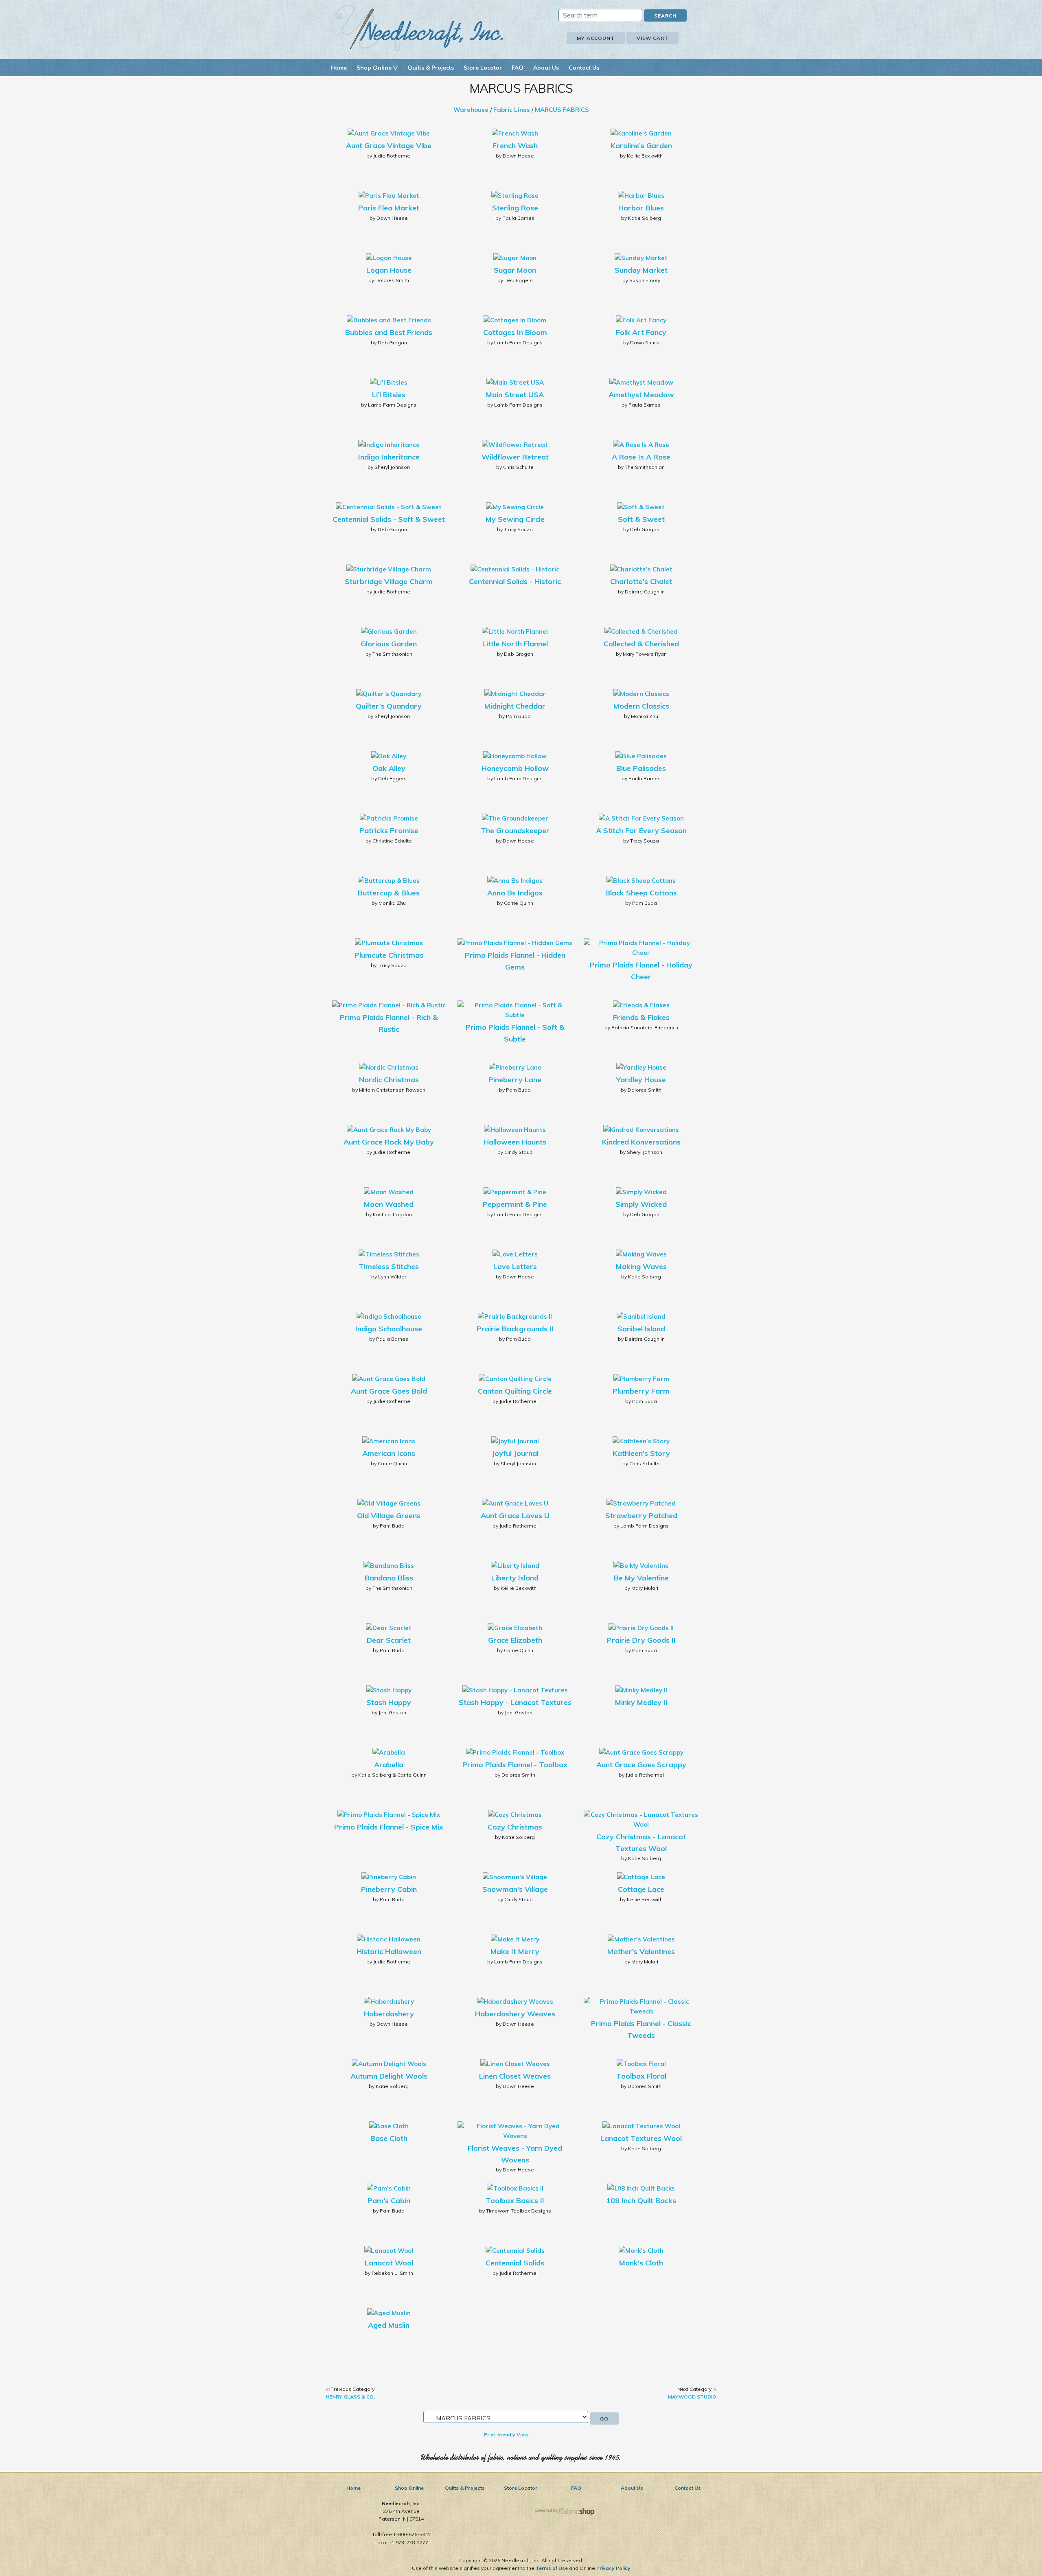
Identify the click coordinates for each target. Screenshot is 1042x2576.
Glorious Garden (389, 644)
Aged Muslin (389, 2325)
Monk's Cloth (641, 2263)
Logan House (389, 270)
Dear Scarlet (389, 1640)
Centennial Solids (515, 2263)
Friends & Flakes (641, 1017)
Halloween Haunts (515, 1142)
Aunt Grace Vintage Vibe (389, 146)
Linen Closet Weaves (515, 2076)
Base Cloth (389, 2138)
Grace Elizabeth (515, 1640)
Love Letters (515, 1266)
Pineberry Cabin (389, 1889)
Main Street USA (515, 395)
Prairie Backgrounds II (515, 1329)
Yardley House (641, 1080)
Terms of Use (552, 2568)
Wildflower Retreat (515, 457)
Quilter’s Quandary (389, 706)
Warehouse (471, 110)
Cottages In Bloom (515, 332)
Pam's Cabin (389, 2201)
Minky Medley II (641, 1702)
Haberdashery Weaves (515, 2014)
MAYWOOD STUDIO (692, 2397)
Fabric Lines (512, 110)
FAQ (518, 68)
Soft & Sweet (641, 519)
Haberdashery (389, 2014)
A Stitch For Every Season (641, 831)
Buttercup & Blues (389, 893)
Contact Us (584, 68)
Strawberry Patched (641, 1516)
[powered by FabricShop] (565, 2512)
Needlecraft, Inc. (419, 28)
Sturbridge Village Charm (389, 581)
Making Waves (641, 1266)
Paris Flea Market (389, 208)
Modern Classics (641, 706)
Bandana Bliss (389, 1578)
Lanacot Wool (389, 2263)
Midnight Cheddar (515, 706)
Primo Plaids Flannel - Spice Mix (389, 1827)
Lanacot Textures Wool (641, 2138)
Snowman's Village (515, 1889)
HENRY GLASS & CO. (350, 2397)
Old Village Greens (389, 1516)
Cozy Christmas (515, 1827)
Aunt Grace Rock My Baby (389, 1142)
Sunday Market (641, 270)
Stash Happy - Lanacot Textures (515, 1702)
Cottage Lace (641, 1889)
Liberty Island (515, 1578)
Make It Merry (515, 1951)
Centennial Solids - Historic (515, 581)
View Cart (652, 38)
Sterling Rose (515, 208)
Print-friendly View (506, 2435)
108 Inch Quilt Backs (641, 2201)
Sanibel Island (641, 1329)
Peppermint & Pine (515, 1204)
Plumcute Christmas (389, 955)
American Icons (389, 1453)
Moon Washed (389, 1204)
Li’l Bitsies (389, 395)
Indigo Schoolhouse (389, 1329)
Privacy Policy (613, 2568)
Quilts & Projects (431, 68)
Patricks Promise (389, 831)
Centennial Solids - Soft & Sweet (389, 519)
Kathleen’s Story (641, 1453)
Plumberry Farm (641, 1391)
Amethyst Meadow (641, 395)
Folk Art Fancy (641, 332)
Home (339, 68)
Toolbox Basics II (515, 2201)
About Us (546, 68)
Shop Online (409, 2488)
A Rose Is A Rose (641, 457)
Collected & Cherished (641, 644)
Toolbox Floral (641, 2076)
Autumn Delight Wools (389, 2076)
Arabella (389, 1765)
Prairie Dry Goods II (641, 1640)
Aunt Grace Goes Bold (389, 1391)
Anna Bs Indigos (515, 893)
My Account (596, 38)
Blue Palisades (641, 768)
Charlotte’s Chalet (641, 581)
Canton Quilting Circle (515, 1391)
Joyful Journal (515, 1453)
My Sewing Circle (515, 519)
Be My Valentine (641, 1578)
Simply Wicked (641, 1204)
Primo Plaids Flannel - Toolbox (515, 1765)
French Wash (515, 146)
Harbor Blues (641, 208)
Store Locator (483, 68)
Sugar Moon (515, 270)
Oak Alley (389, 768)
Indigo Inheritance (389, 457)
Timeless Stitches (389, 1266)
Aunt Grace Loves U (515, 1516)
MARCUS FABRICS (562, 110)
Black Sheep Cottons (641, 893)
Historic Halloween (389, 1951)
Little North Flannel (515, 644)
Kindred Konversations (641, 1142)
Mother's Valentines (641, 1951)
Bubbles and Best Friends (389, 332)
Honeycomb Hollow (515, 768)
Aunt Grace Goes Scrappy (641, 1765)
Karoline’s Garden (641, 146)
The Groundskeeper (515, 831)
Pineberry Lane (515, 1080)
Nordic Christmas (389, 1080)
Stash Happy (389, 1702)
